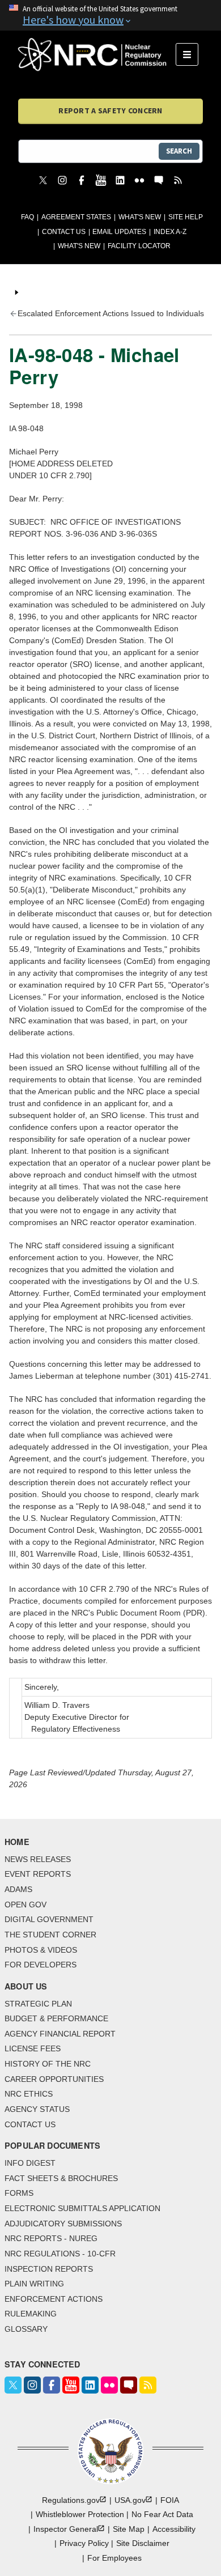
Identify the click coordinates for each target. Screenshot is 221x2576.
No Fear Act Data (162, 2514)
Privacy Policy (84, 2543)
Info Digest (30, 2163)
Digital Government (49, 1919)
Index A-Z (170, 232)
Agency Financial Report (60, 2034)
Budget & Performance (56, 2018)
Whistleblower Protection (80, 2514)
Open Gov (25, 1905)
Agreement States (76, 217)
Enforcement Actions (54, 2299)
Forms (19, 2193)
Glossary (26, 2329)
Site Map (129, 2529)
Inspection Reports (49, 2269)
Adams (18, 1889)
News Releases (38, 1859)
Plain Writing (34, 2284)
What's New (140, 217)
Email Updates (119, 232)
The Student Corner (50, 1935)
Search (179, 151)
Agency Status (37, 2109)
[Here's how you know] (110, 15)
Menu (191, 54)
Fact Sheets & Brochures (61, 2178)
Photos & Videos (41, 1950)
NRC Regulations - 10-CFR (60, 2254)
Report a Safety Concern (110, 110)
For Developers (41, 1965)
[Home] (97, 54)
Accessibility (174, 2529)
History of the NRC (48, 2064)
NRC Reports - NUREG (51, 2238)
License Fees (33, 2048)
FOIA (170, 2500)
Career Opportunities (54, 2079)
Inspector (66, 2529)
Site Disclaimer (143, 2543)
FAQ (27, 217)
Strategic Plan (38, 2004)
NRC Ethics (29, 2094)
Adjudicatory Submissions (63, 2224)
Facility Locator (139, 246)
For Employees (114, 2558)
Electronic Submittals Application (82, 2208)
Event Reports (38, 1874)
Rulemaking (31, 2314)
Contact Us (64, 232)
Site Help (186, 217)
